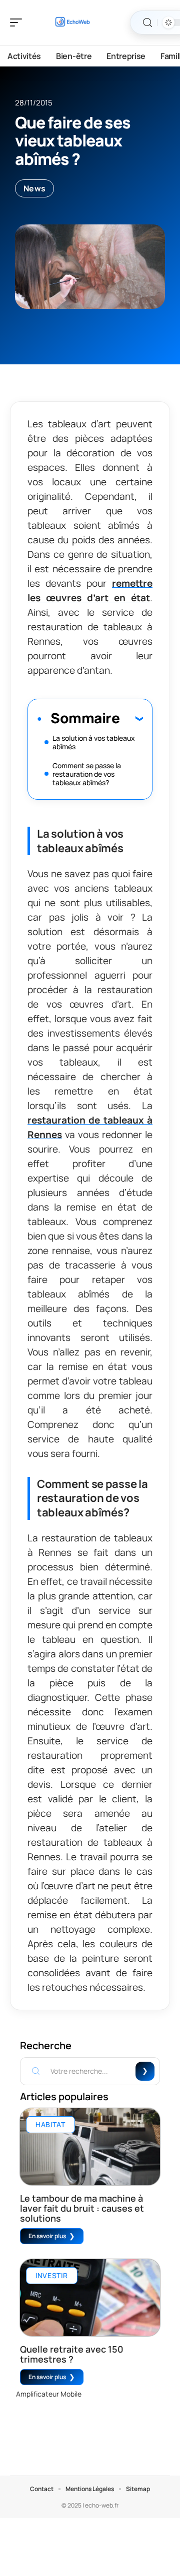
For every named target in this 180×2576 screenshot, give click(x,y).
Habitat (50, 2124)
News (34, 188)
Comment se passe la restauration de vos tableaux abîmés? (87, 774)
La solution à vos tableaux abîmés (94, 742)
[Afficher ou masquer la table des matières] (131, 718)
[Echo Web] (72, 22)
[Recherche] (147, 23)
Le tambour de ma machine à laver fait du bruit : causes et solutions (82, 2208)
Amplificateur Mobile (49, 2394)
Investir (52, 2275)
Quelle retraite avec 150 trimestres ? (72, 2354)
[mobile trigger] (18, 22)
